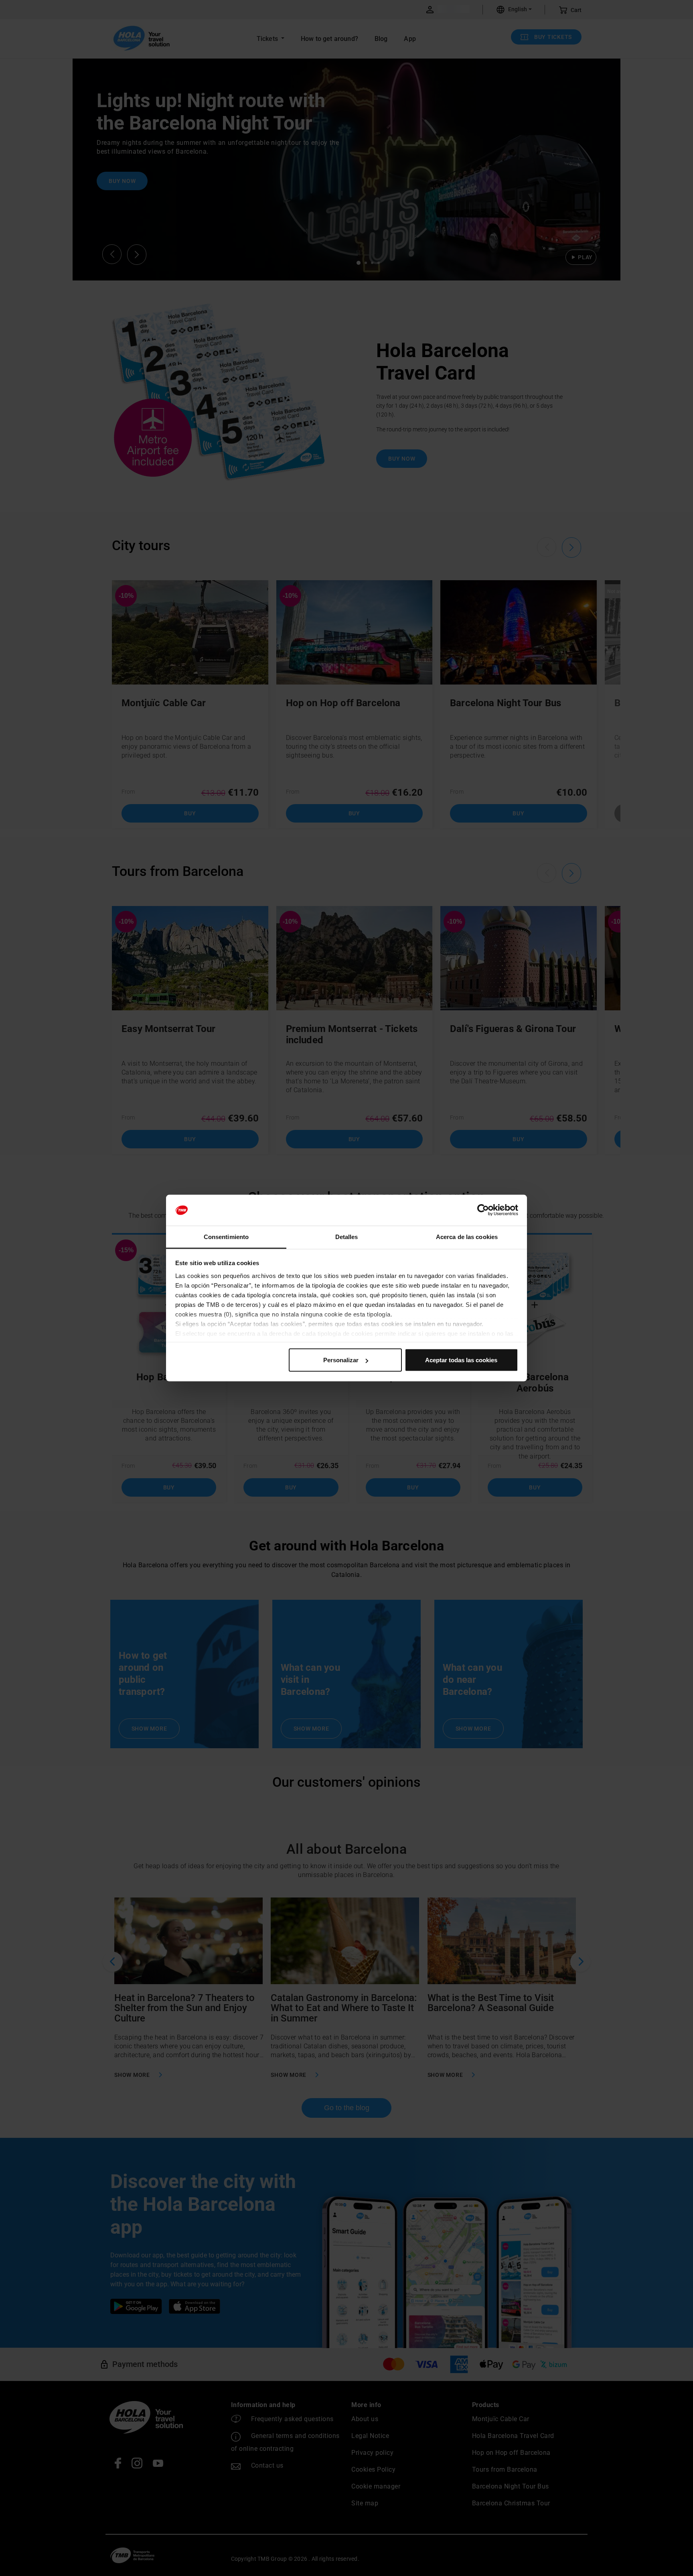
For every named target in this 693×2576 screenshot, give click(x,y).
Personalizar (341, 1360)
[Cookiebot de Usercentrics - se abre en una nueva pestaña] (483, 1210)
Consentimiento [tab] (226, 1236)
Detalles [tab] (347, 1236)
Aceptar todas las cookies (461, 1360)
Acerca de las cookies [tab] (467, 1236)
